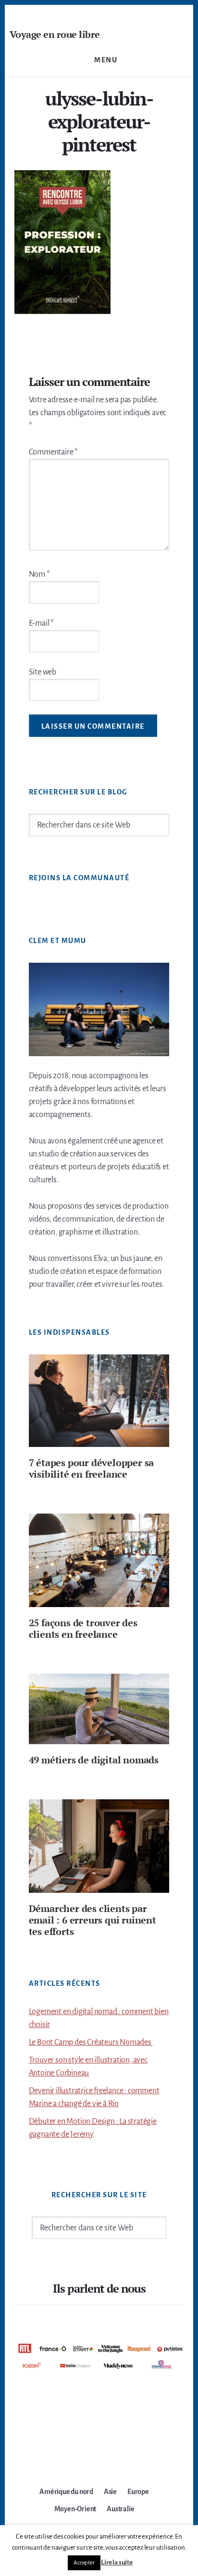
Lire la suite (117, 2562)
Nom (39, 574)
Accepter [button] (84, 2563)
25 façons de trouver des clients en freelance (83, 1628)
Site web (43, 672)
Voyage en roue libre (55, 34)
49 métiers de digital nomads (94, 1760)
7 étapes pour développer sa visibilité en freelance (92, 1468)
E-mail (41, 623)
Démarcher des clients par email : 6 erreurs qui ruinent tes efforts (93, 1920)
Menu (106, 60)
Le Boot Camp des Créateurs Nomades (91, 2042)
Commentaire (53, 452)
